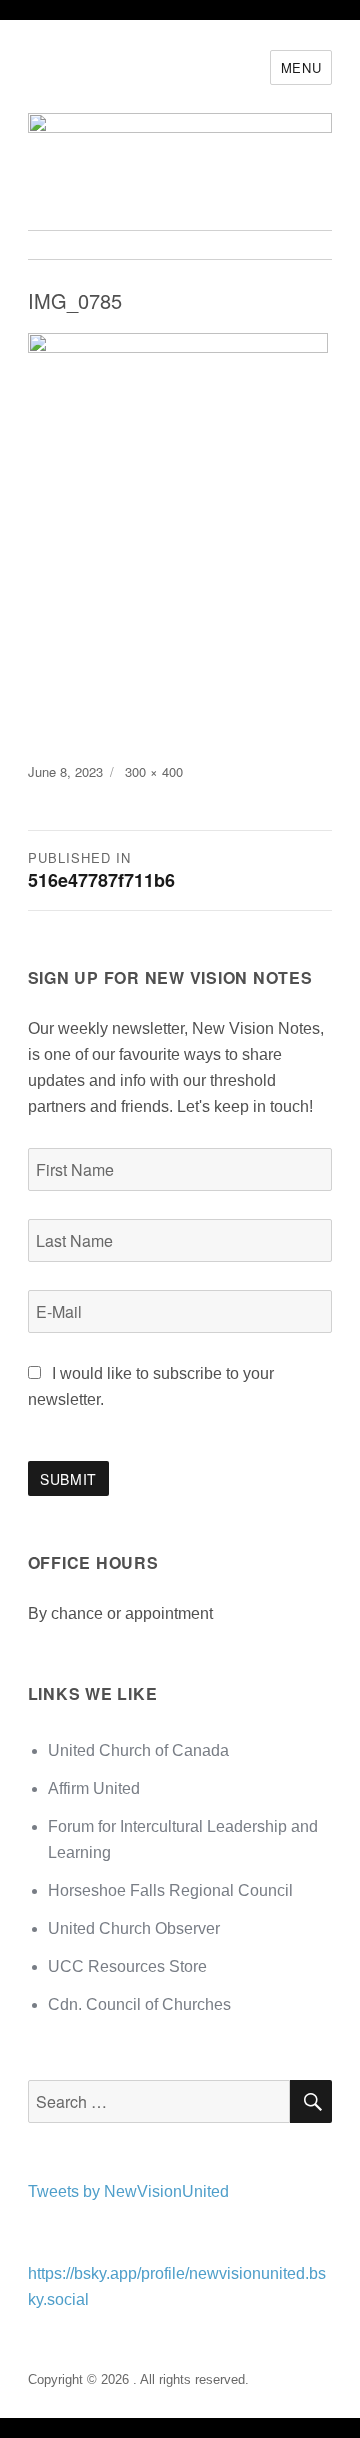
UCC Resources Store (127, 1966)
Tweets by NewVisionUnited (128, 2191)
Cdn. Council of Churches (139, 2004)
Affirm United (94, 1788)
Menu (301, 67)
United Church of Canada (138, 1750)
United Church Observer (134, 1928)
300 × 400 (154, 771)
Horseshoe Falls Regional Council (170, 1890)
